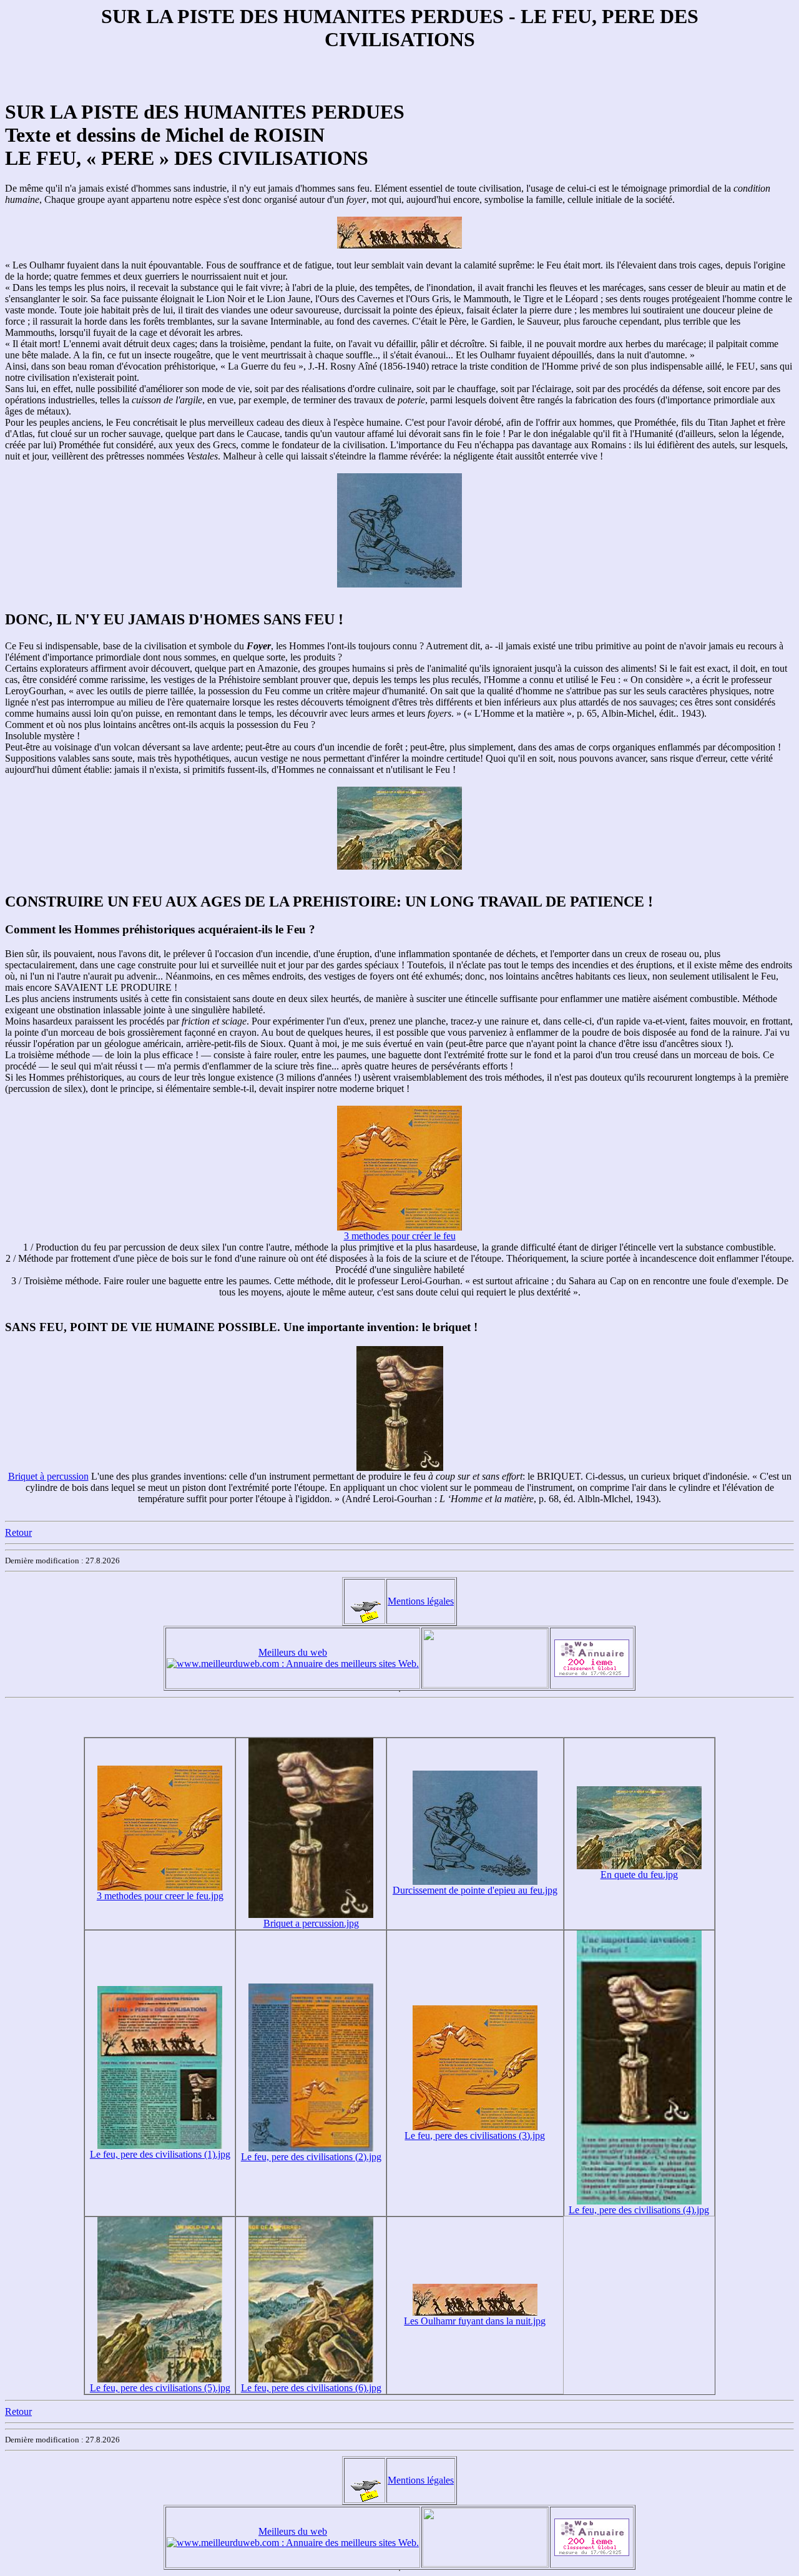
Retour (18, 1532)
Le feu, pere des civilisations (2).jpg (311, 2157)
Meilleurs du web (293, 1652)
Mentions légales (421, 1601)
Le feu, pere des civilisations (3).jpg (475, 2136)
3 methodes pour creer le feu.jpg (160, 1896)
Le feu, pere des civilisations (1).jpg (160, 2154)
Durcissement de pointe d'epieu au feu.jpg (475, 1890)
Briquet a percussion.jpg (311, 1923)
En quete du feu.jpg (639, 1875)
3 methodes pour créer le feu (400, 1236)
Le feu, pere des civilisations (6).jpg (311, 2388)
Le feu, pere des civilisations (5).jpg (160, 2388)
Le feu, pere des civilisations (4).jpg (639, 2210)
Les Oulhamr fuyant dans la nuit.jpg (475, 2321)
